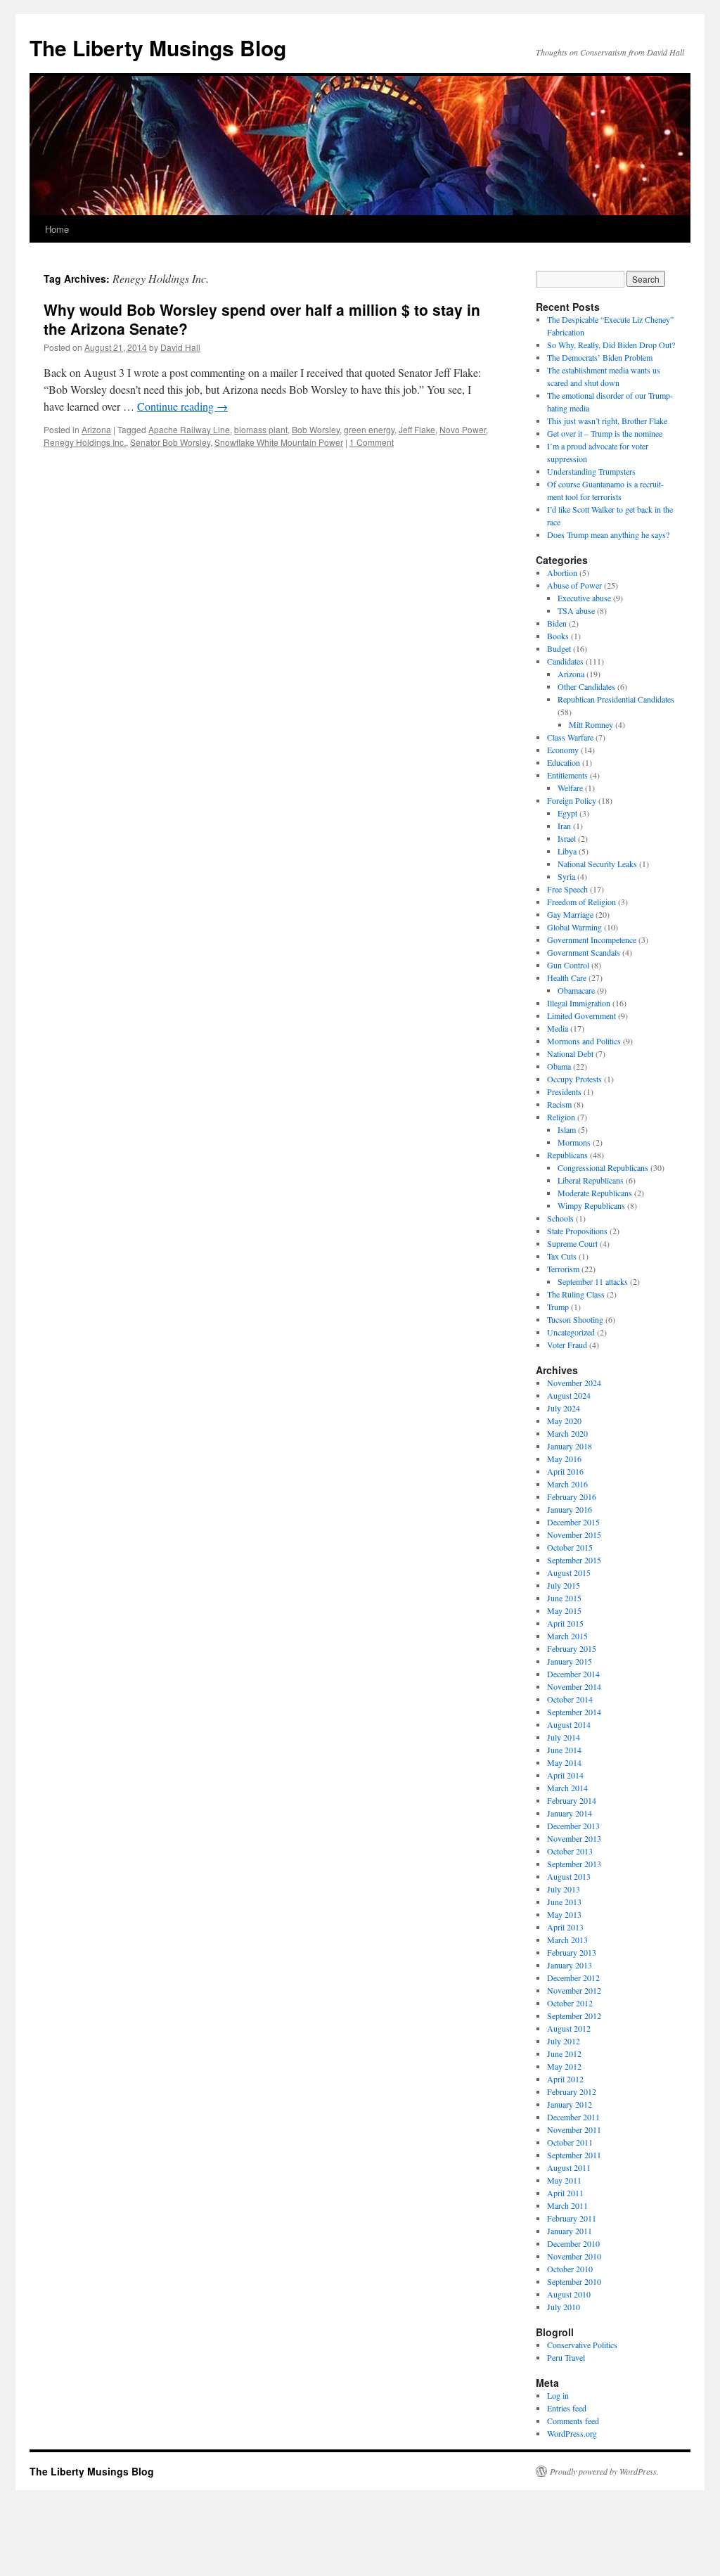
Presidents (564, 1091)
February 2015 (572, 1648)
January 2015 (570, 1661)
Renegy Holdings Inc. (85, 442)
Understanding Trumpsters (591, 471)
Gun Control (568, 965)
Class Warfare (570, 737)
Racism (559, 1104)
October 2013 (570, 1851)
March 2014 (567, 1788)
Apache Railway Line (189, 429)
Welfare (570, 788)
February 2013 (572, 1952)
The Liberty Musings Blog (158, 47)
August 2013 (569, 1876)
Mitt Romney (591, 724)
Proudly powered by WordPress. (604, 2471)
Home (57, 229)
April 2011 (565, 2193)
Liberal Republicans (591, 1180)
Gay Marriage (570, 914)
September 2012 (574, 2016)
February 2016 (572, 1497)
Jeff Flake (417, 429)
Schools (560, 1218)
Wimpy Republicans (591, 1205)
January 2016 (570, 1509)
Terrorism (563, 1269)
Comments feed (573, 2421)
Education (564, 762)
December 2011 (573, 2117)
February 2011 (572, 2218)
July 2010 (564, 2307)
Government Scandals (584, 952)
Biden (557, 623)
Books (558, 636)
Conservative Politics (582, 2345)
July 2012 (564, 2041)
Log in (558, 2395)
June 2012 (564, 2053)
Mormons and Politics (584, 1041)
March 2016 (567, 1484)
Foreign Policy (572, 800)
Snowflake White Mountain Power (279, 442)
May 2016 (564, 1459)
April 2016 (565, 1471)
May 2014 (564, 1762)
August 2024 (569, 1395)
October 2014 (570, 1699)
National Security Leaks (597, 864)
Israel (567, 838)
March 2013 (567, 1940)
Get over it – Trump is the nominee (605, 433)
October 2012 (570, 2003)
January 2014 (570, 1813)
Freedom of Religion (581, 902)
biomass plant (261, 429)
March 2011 (567, 2205)
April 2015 (565, 1623)
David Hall (180, 347)
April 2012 (565, 2079)
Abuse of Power (574, 585)
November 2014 (574, 1686)
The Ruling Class (576, 1294)
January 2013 (570, 1965)
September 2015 (574, 1560)
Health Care (567, 978)
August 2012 (569, 2028)
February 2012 (572, 2091)
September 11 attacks (593, 1281)
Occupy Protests (574, 1079)
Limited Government (581, 1015)
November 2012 (574, 1990)
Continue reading (182, 406)
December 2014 (573, 1674)
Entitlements (567, 775)
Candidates (565, 661)
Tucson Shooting (575, 1319)
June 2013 (564, 1902)
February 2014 (572, 1800)
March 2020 (567, 1433)
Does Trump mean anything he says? (608, 534)
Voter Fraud (567, 1345)
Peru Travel (566, 2357)
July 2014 (564, 1737)
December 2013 (573, 1826)
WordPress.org (572, 2433)
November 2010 (574, 2256)
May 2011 (564, 2180)
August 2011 (569, 2167)
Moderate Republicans (595, 1193)
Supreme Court (572, 1243)
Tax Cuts (562, 1256)
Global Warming (574, 927)
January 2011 (570, 2231)
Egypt (567, 813)
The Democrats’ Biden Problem (600, 357)
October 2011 (570, 2142)
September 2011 (574, 2155)
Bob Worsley (316, 429)
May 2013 (564, 1914)
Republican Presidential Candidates (616, 699)
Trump (558, 1307)
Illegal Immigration (579, 1003)
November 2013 (574, 1838)
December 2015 (573, 1522)
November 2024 (574, 1383)
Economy (563, 750)
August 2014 (569, 1724)
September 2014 (574, 1712)
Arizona (96, 429)
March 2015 (567, 1636)
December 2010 (573, 2243)
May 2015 (564, 1610)
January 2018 (570, 1446)
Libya (567, 851)
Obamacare (576, 990)
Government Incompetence (592, 940)
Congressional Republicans (603, 1167)
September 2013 (574, 1864)
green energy (369, 429)
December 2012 (573, 1978)
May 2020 (564, 1421)
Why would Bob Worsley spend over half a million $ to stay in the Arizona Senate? (262, 319)
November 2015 (574, 1534)
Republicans (567, 1155)
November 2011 (574, 2129)
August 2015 (569, 1572)
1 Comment (372, 442)
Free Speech (567, 889)
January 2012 (570, 2104)
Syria (566, 876)
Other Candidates (586, 686)
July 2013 (564, 1889)
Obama (559, 1066)
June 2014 (564, 1750)
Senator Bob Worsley (170, 442)
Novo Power (463, 429)
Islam (567, 1129)
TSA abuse (576, 610)
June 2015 (564, 1598)
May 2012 (564, 2066)
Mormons (574, 1142)
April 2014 (565, 1775)
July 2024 (564, 1408)
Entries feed (567, 2408)
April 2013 (565, 1927)
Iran (564, 826)
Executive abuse (584, 598)
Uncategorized (571, 1332)
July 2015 (564, 1585)
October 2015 (570, 1547)
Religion (561, 1117)
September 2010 (574, 2281)
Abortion (562, 572)
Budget (559, 648)
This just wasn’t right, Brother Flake (607, 421)
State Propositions (577, 1231)
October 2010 (570, 2269)
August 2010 (569, 2294)
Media (558, 1028)
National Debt (570, 1053)
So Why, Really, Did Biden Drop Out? (611, 345)
